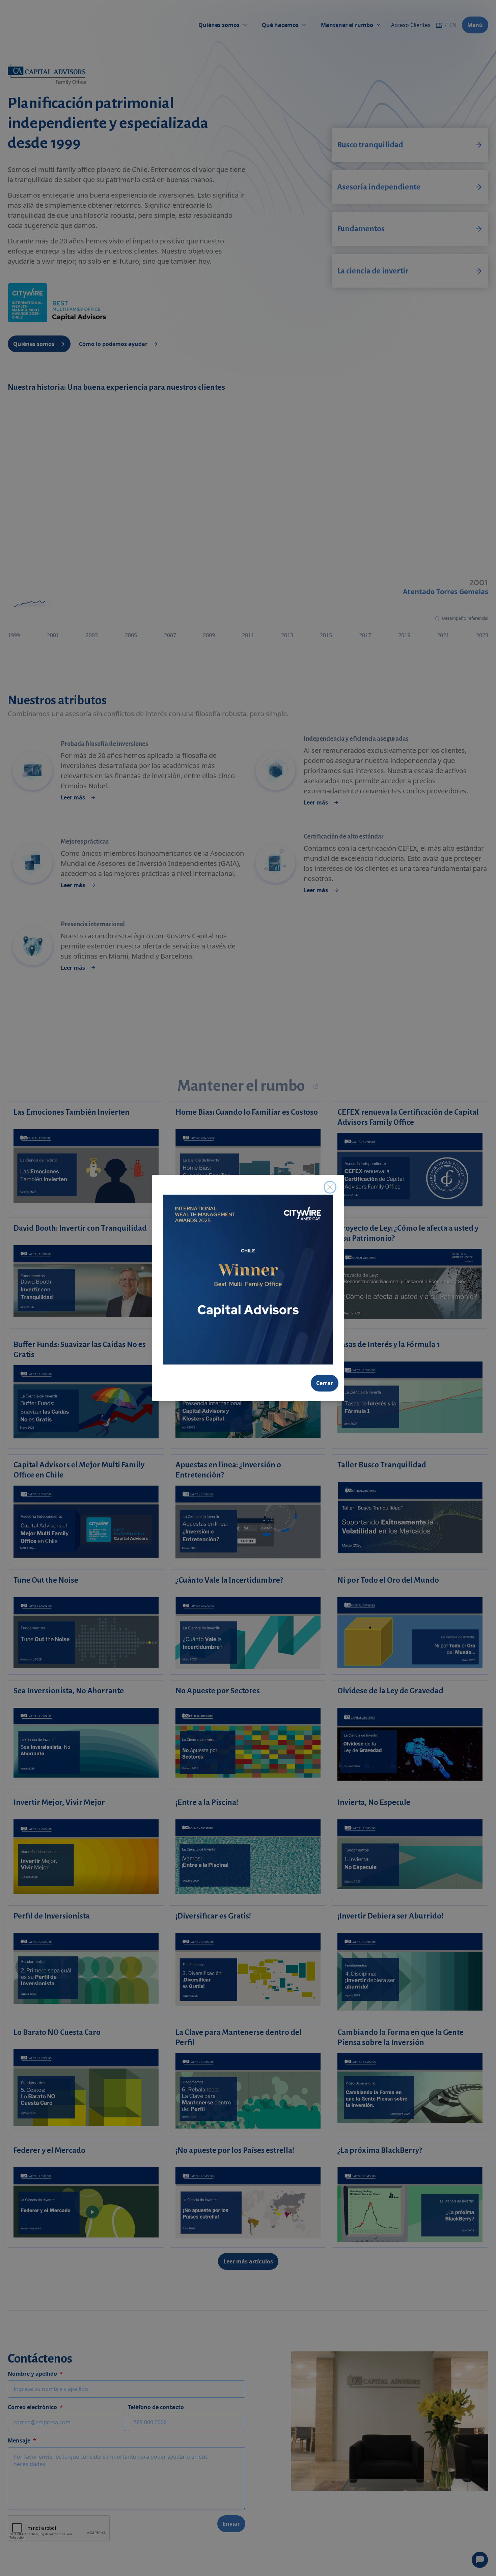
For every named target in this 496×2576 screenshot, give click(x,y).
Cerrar (325, 1383)
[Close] (330, 1187)
